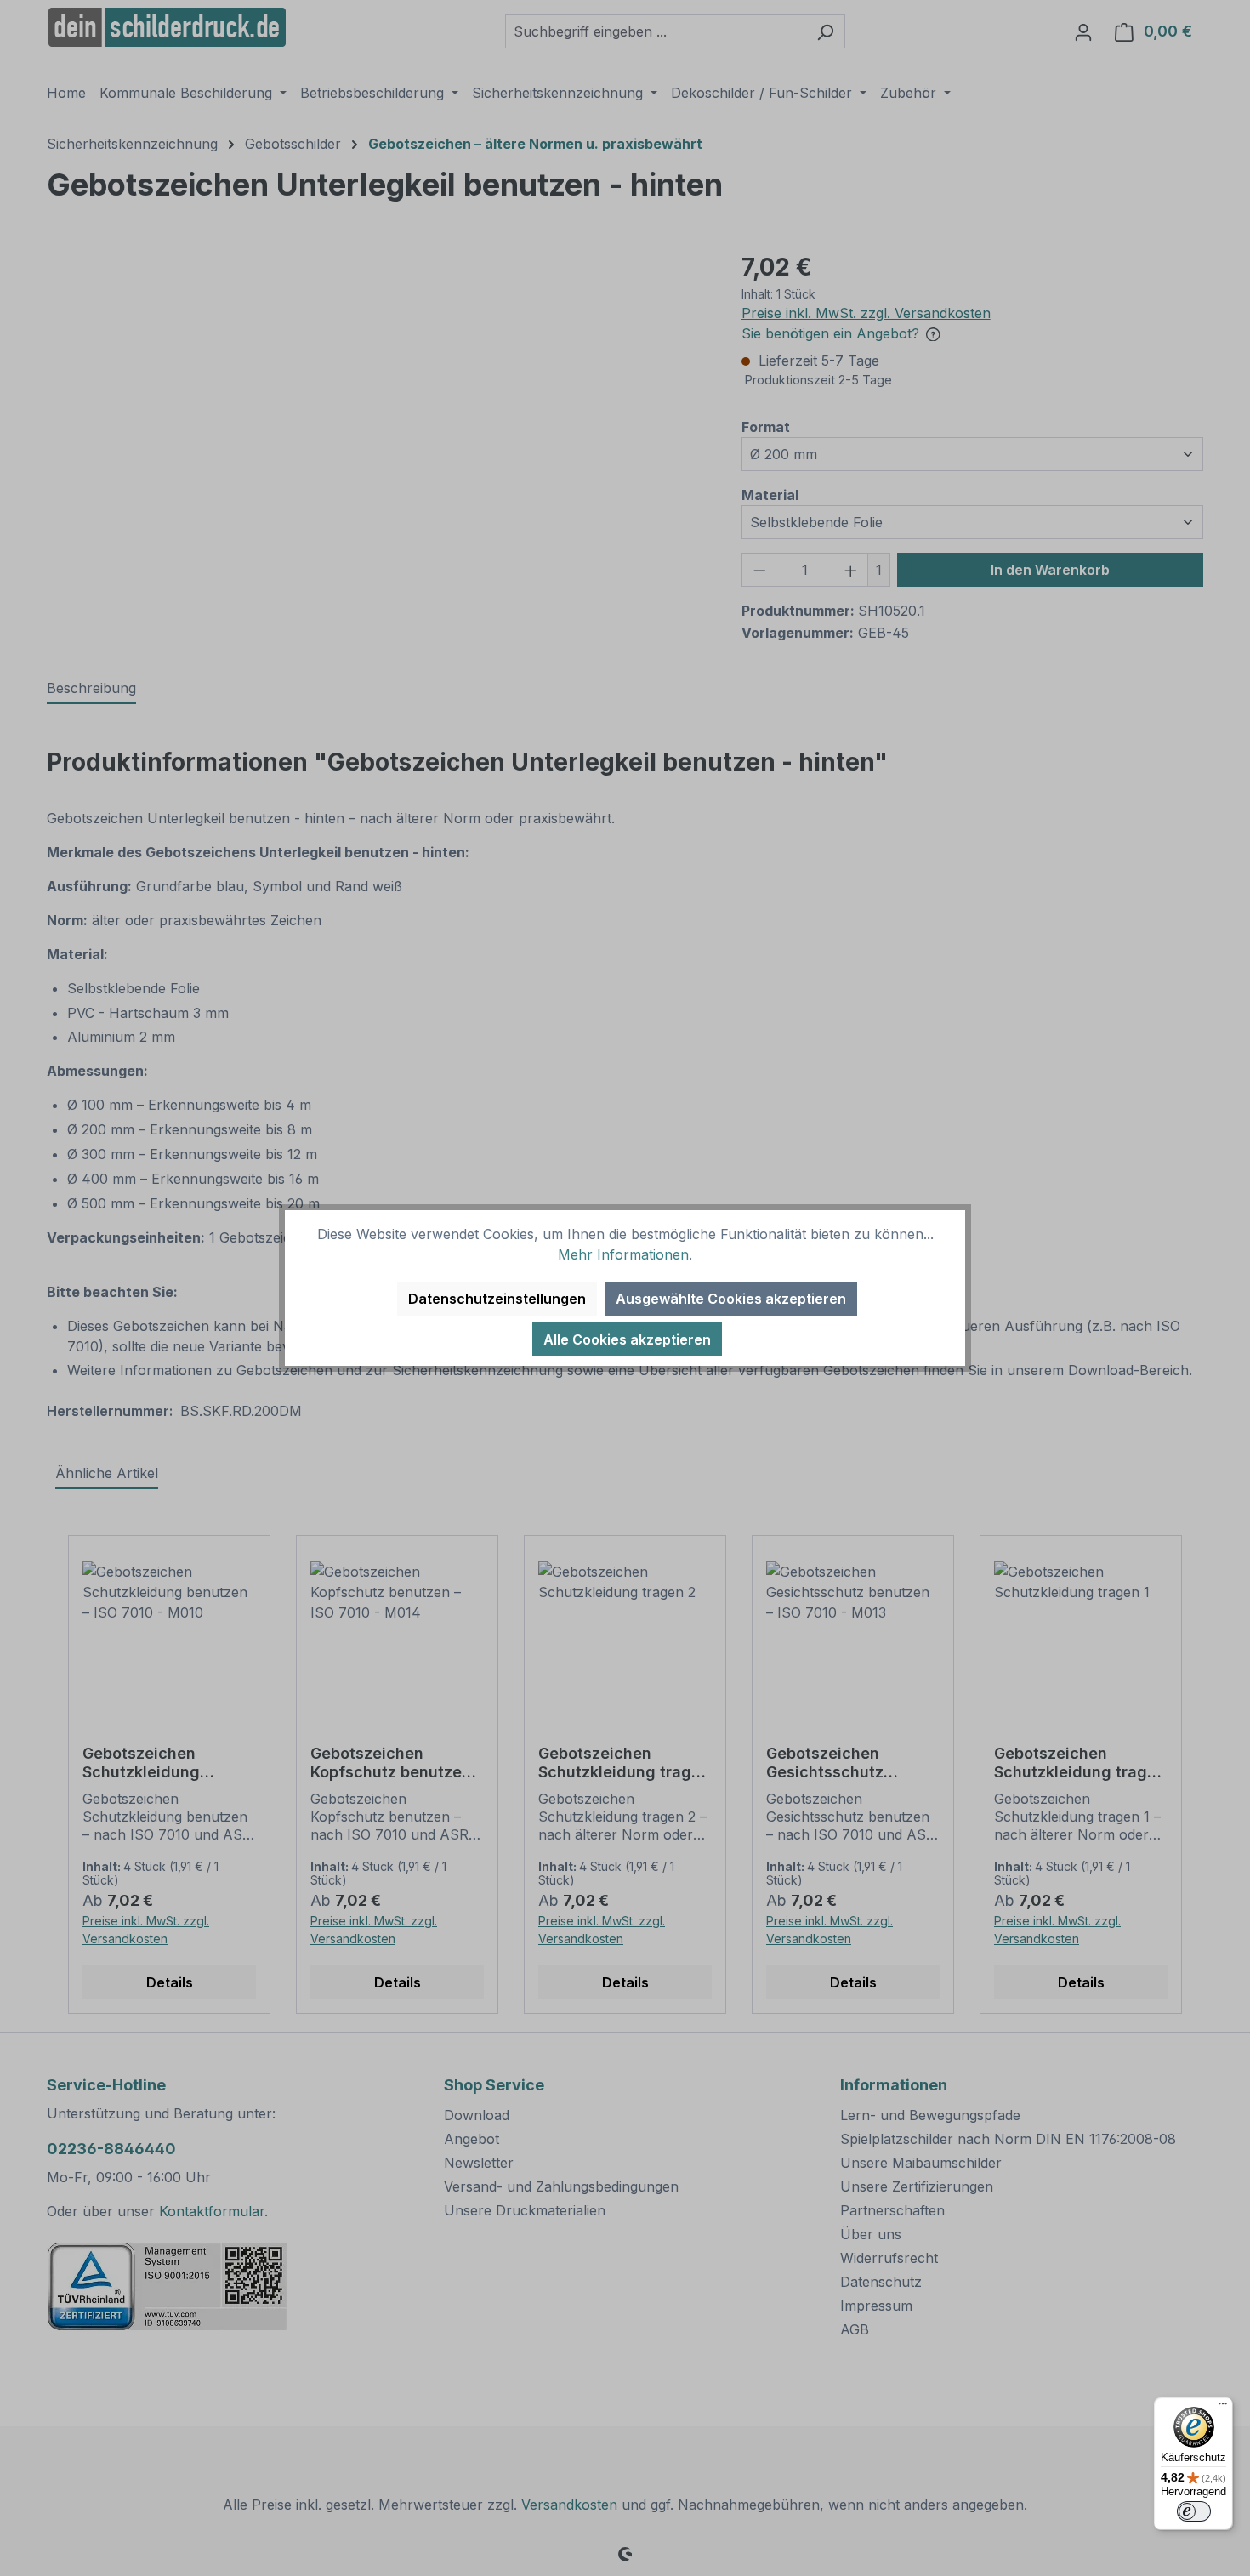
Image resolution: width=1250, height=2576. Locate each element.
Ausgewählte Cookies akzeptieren (731, 1299)
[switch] (1194, 2511)
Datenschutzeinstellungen (497, 1299)
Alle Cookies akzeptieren (627, 1339)
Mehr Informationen (623, 1254)
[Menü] (1223, 2408)
